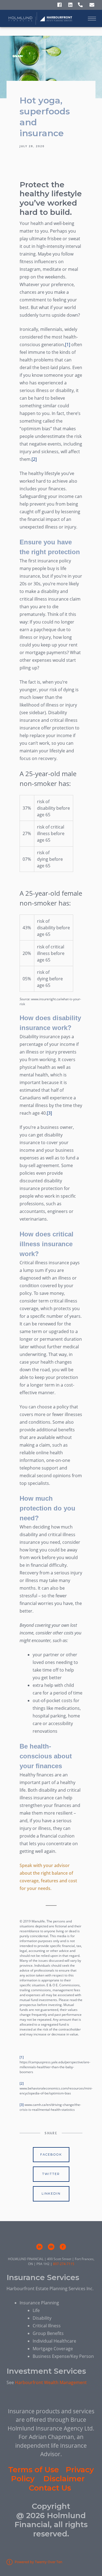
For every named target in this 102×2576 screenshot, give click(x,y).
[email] (51, 2247)
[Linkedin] (70, 5)
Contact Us (50, 2488)
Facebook (51, 2154)
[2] (34, 459)
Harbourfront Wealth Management (51, 2382)
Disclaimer (64, 2479)
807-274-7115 (64, 2264)
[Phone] (80, 5)
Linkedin (51, 2194)
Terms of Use (34, 2470)
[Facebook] (59, 5)
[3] (49, 1113)
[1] (68, 345)
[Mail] (92, 5)
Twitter (51, 2174)
